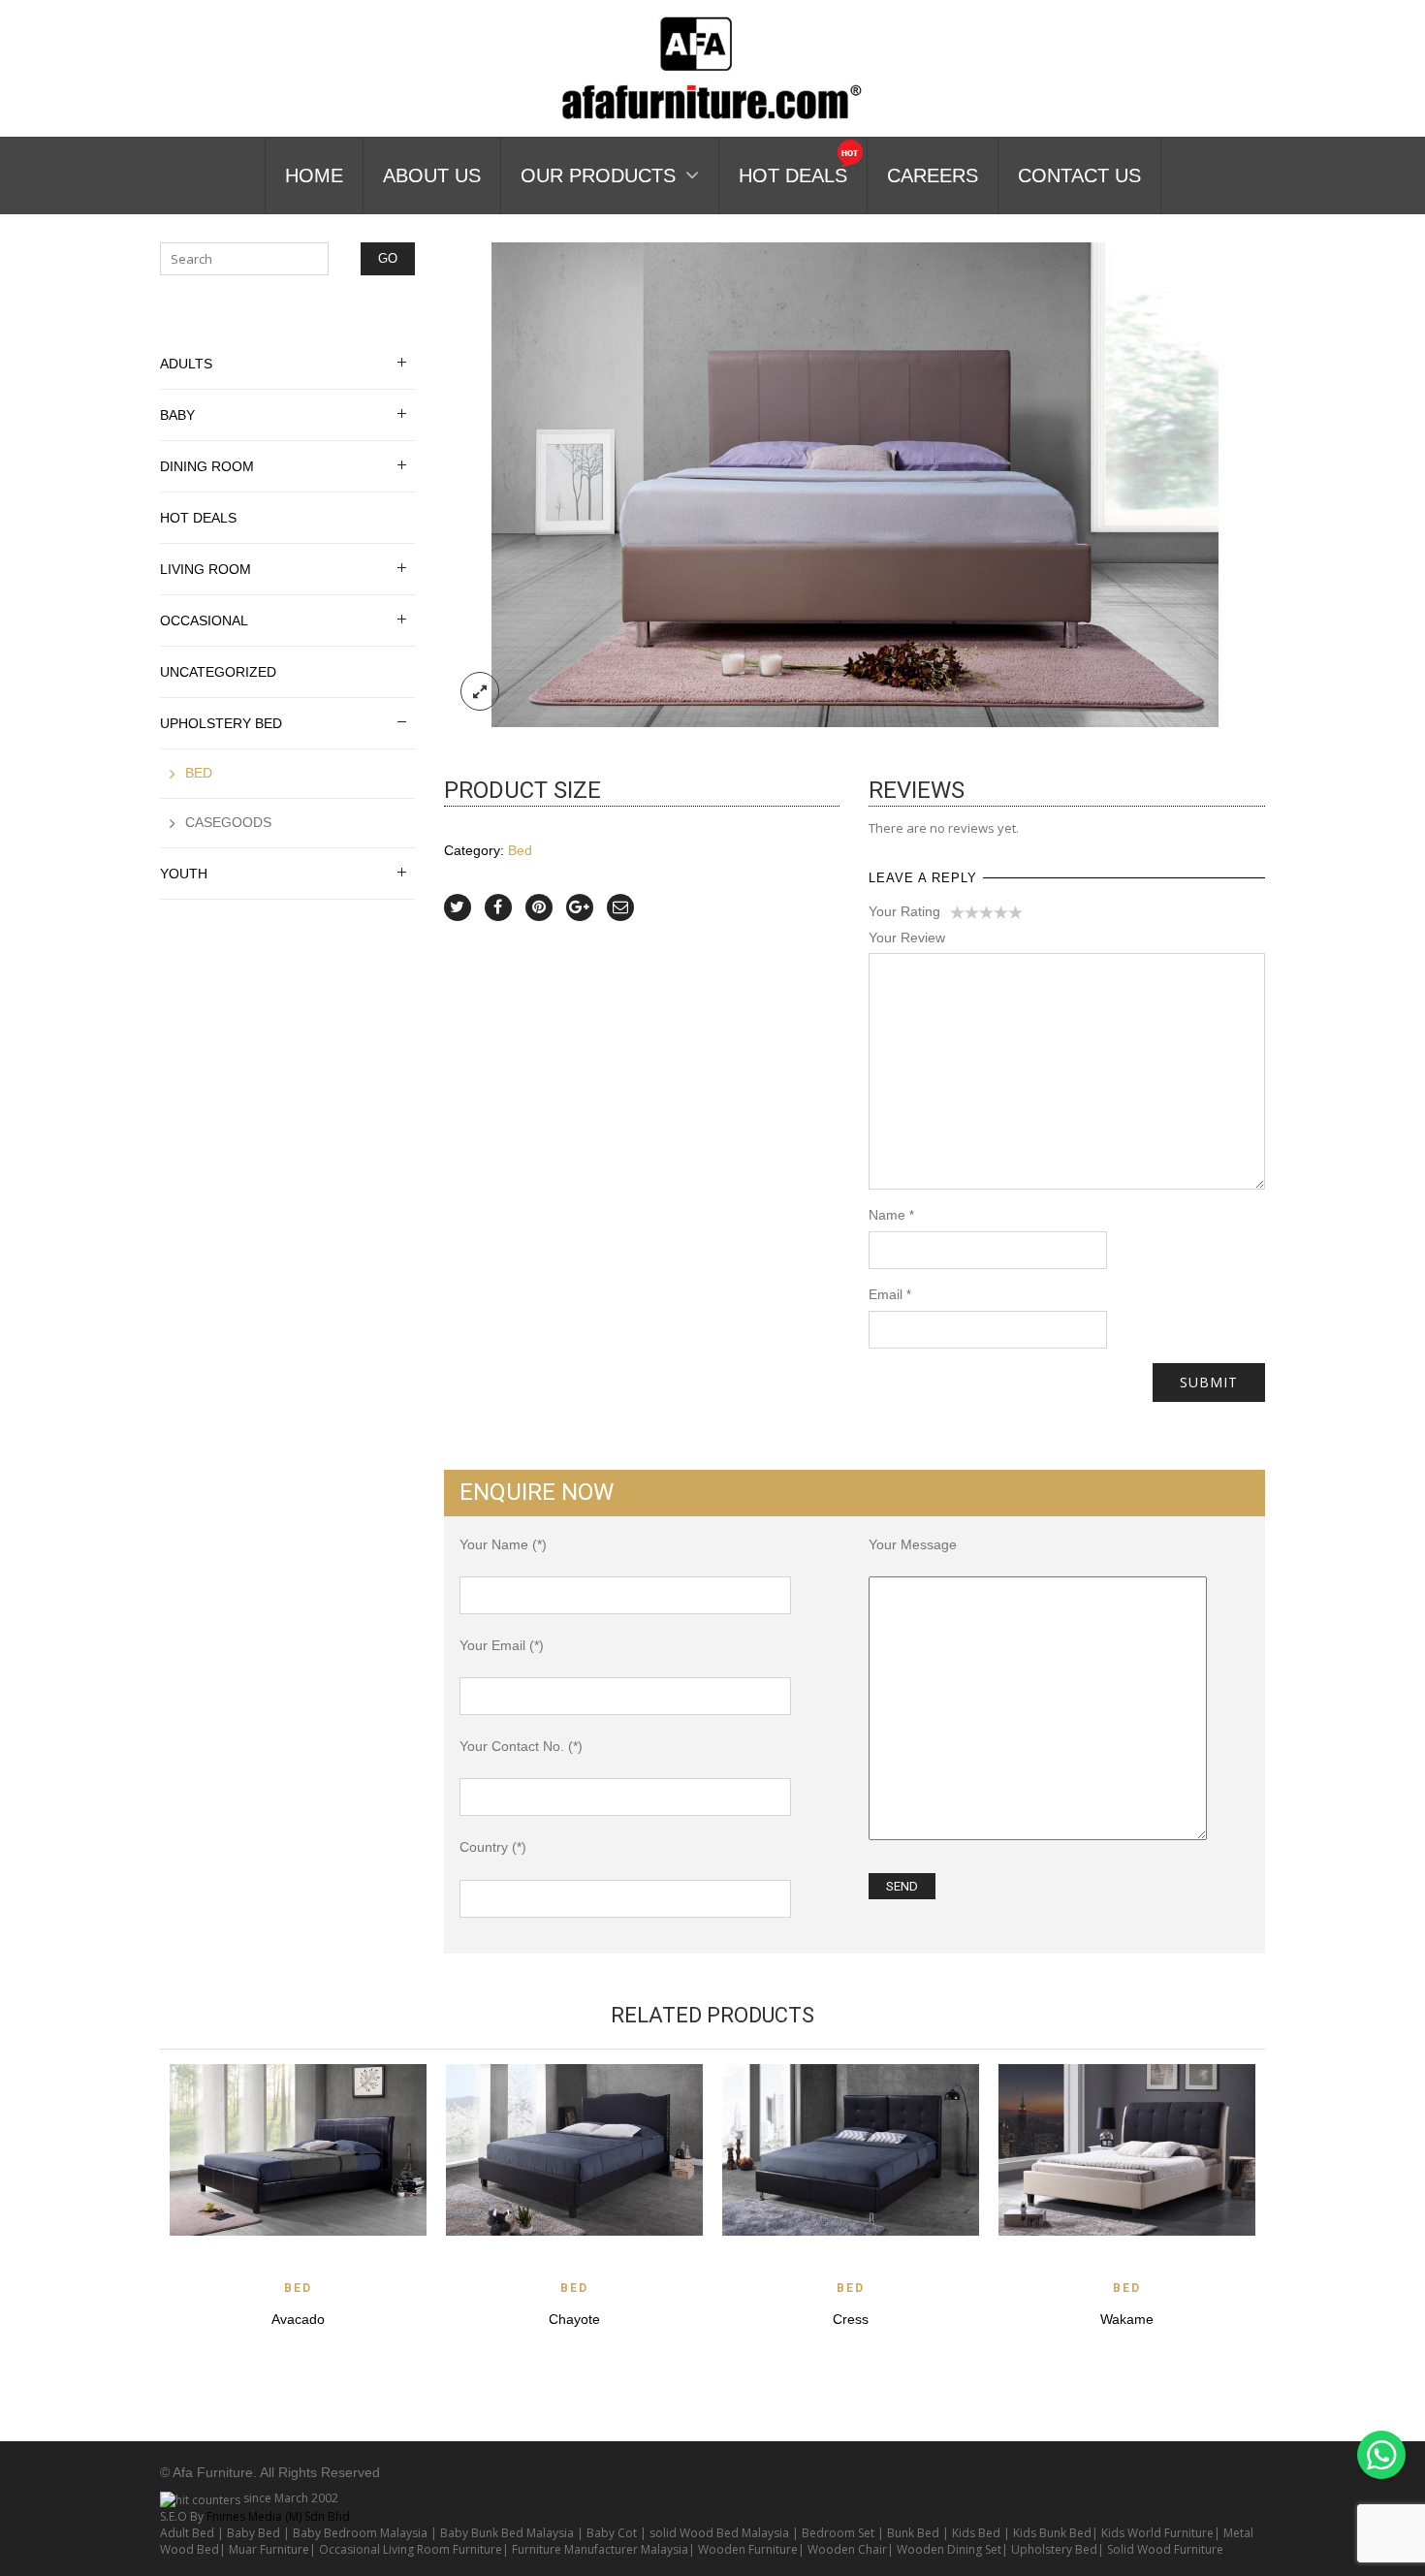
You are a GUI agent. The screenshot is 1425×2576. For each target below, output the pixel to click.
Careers (933, 175)
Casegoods (228, 822)
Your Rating (904, 911)
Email (890, 1294)
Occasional (204, 620)
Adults (186, 364)
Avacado (298, 2319)
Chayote (574, 2319)
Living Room (206, 569)
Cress (851, 2319)
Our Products (598, 175)
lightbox (480, 691)
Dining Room (207, 466)
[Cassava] (855, 483)
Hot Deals (793, 175)
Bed (520, 850)
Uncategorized (218, 672)
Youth (184, 874)
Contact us (1079, 175)
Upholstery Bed (221, 723)
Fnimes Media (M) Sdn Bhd (278, 2516)
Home (314, 175)
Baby (177, 415)
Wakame (1127, 2319)
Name (891, 1215)
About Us (432, 175)
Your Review (907, 938)
